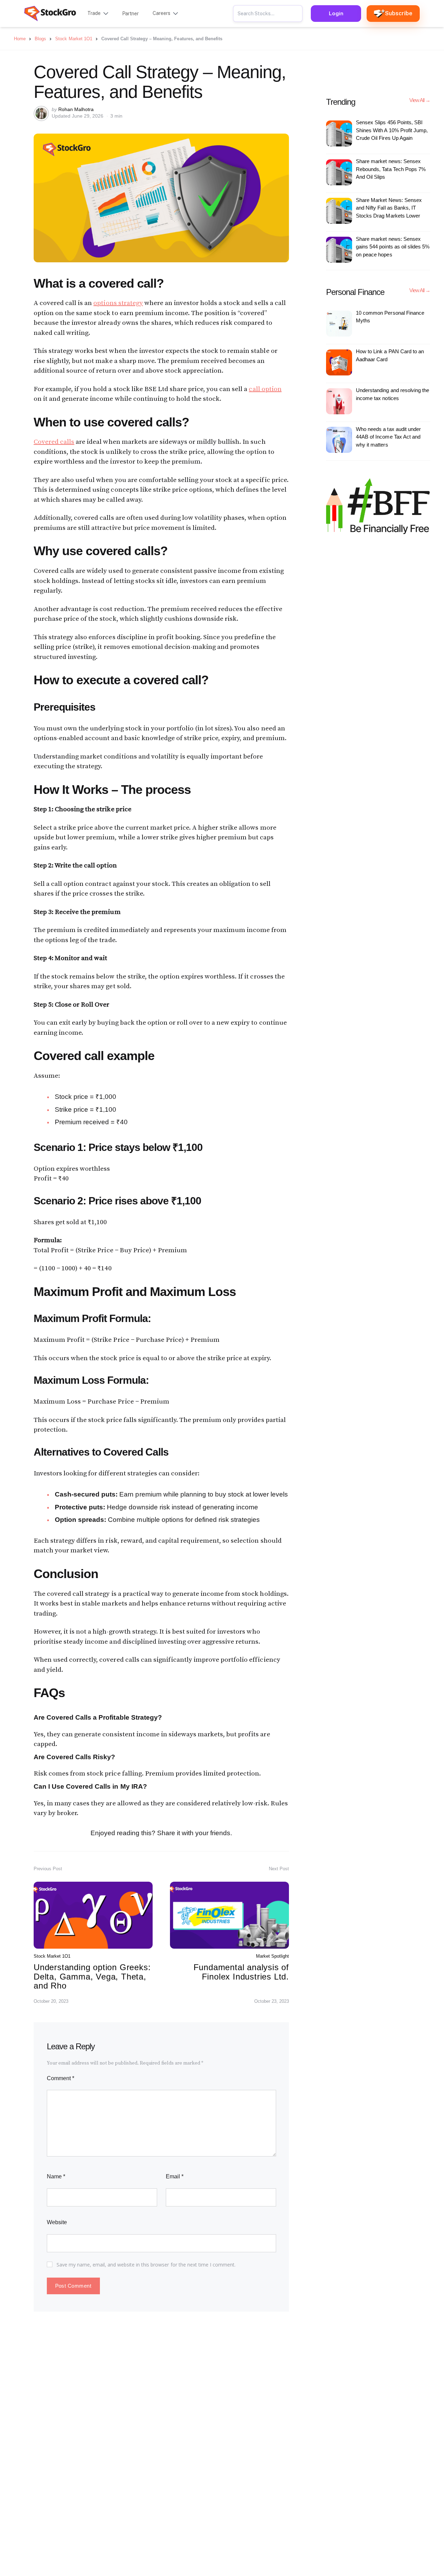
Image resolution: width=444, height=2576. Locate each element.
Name (56, 2176)
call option (265, 389)
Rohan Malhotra (76, 109)
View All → (420, 100)
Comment (61, 2078)
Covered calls (54, 442)
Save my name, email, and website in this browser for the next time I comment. (146, 2265)
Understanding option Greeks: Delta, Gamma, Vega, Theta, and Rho (92, 1976)
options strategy (118, 303)
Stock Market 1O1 (52, 1956)
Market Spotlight (272, 1956)
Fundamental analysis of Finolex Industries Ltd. (241, 1972)
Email (175, 2176)
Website (57, 2222)
